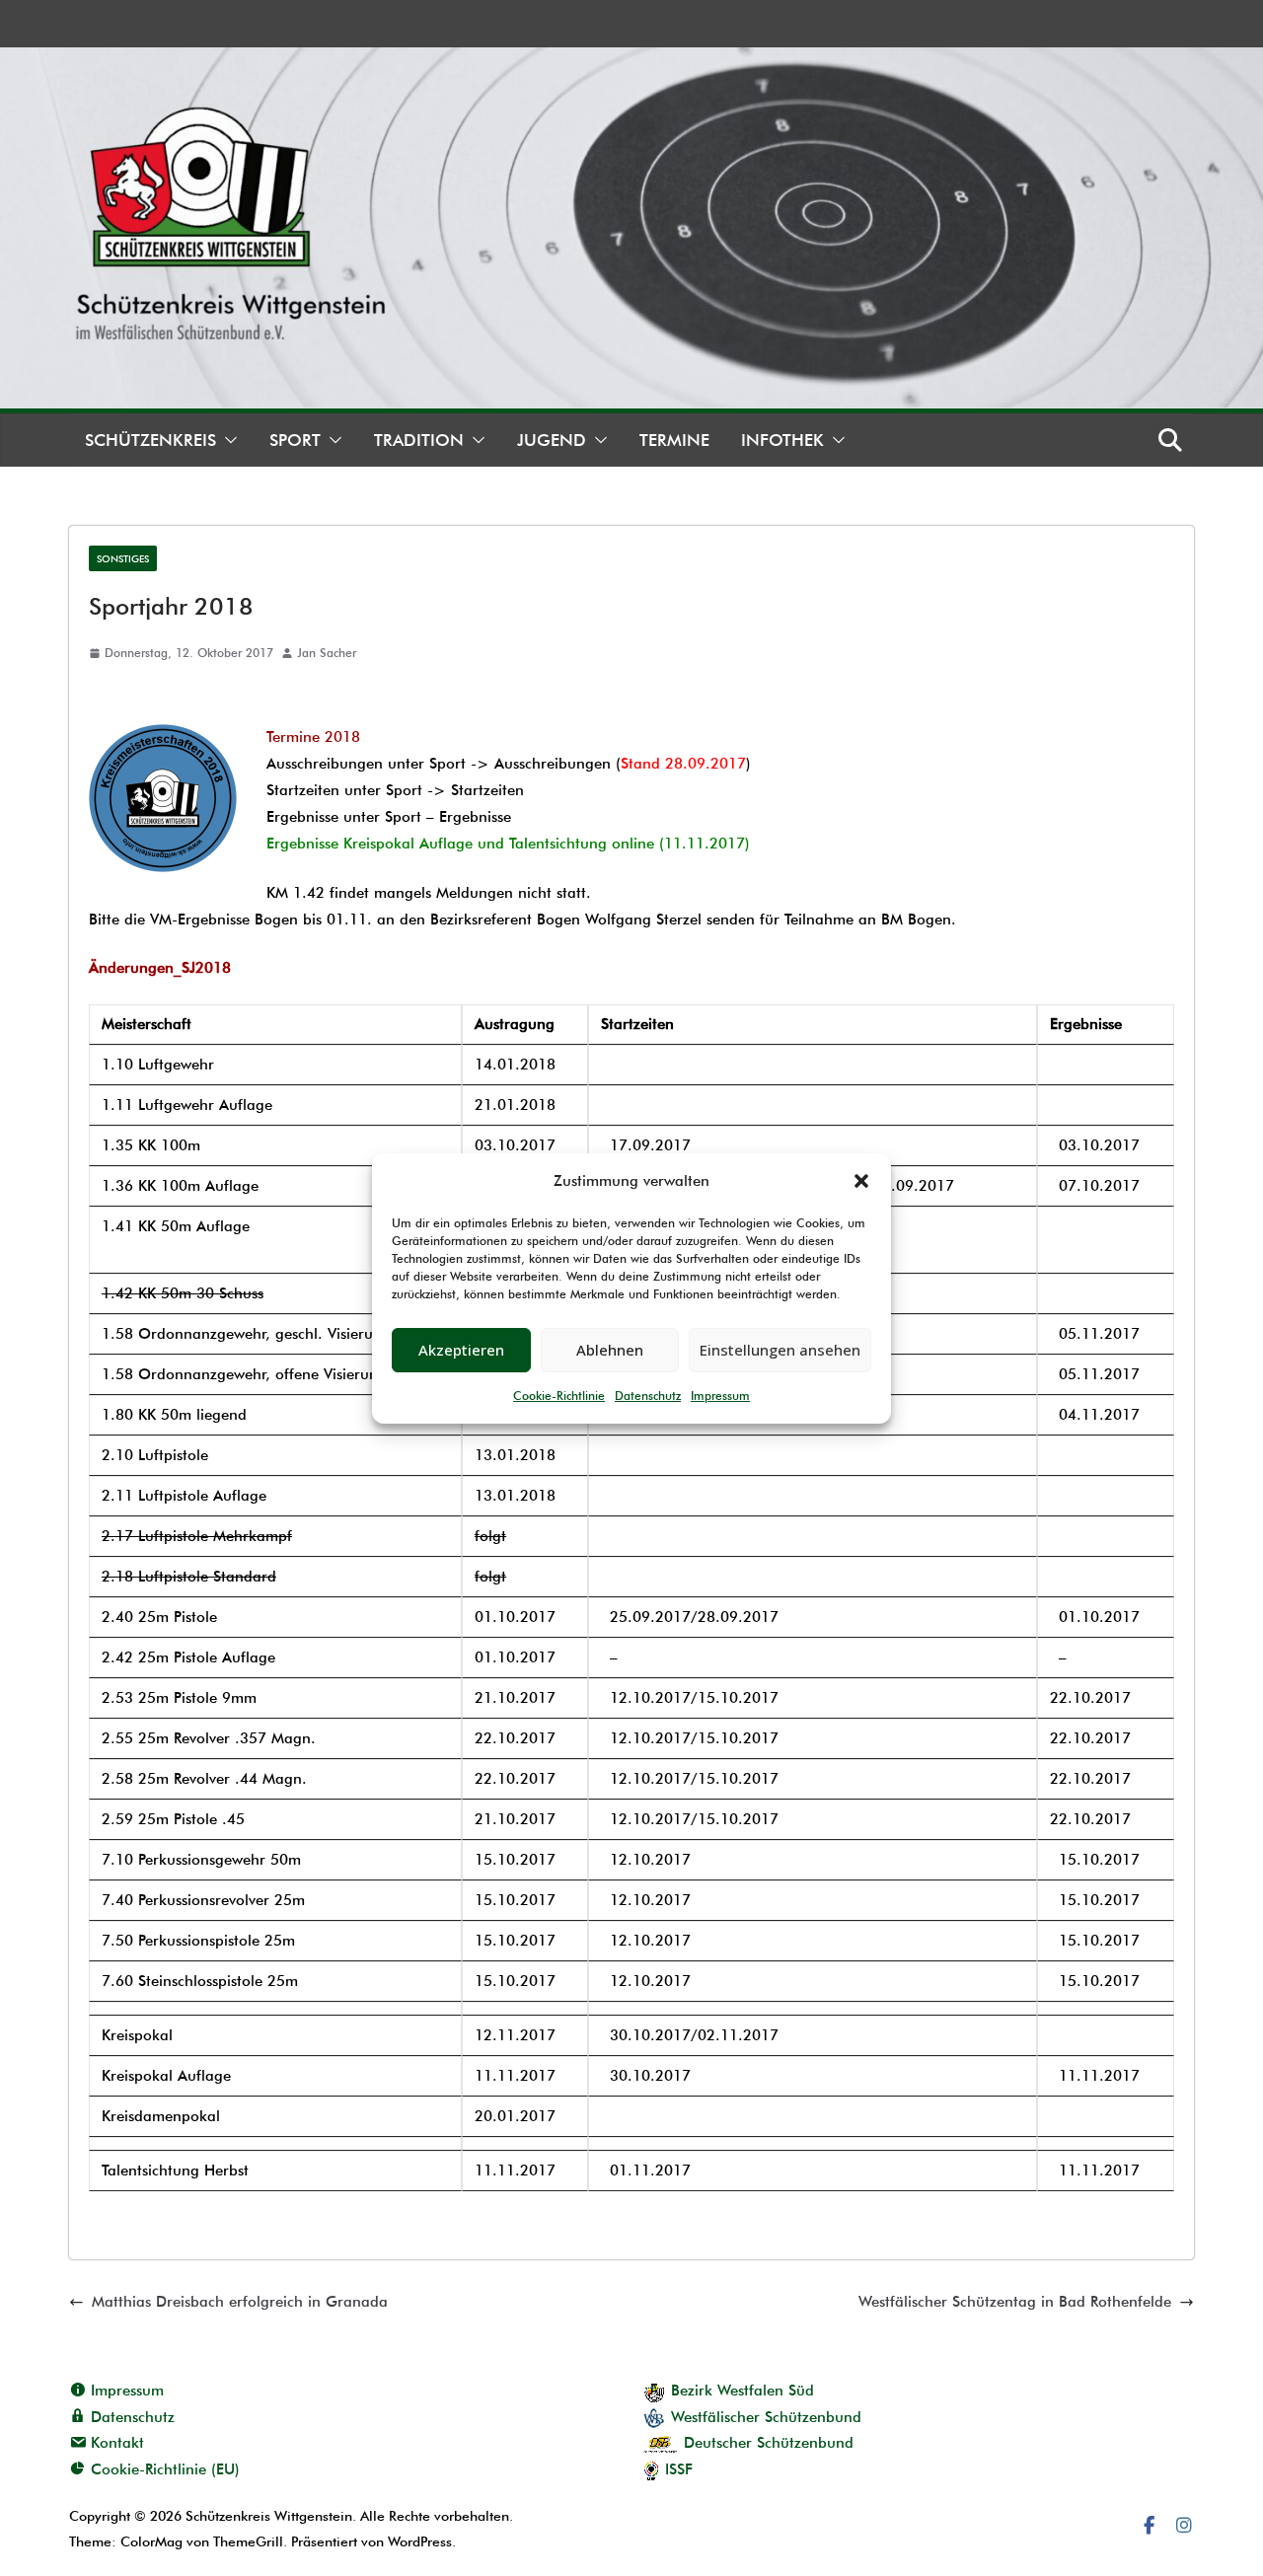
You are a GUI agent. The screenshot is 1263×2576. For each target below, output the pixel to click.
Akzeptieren (461, 1350)
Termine (674, 440)
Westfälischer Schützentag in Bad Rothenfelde (1015, 2302)
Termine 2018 (313, 737)
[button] (861, 1181)
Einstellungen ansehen (780, 1350)
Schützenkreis (150, 440)
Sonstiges (123, 558)
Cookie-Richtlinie (559, 1396)
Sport (295, 440)
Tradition (419, 440)
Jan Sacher (327, 653)
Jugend (552, 440)
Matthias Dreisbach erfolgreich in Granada (240, 2302)
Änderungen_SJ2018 (160, 968)
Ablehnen (610, 1350)
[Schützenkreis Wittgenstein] (631, 60)
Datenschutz (648, 1396)
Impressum (720, 1396)
